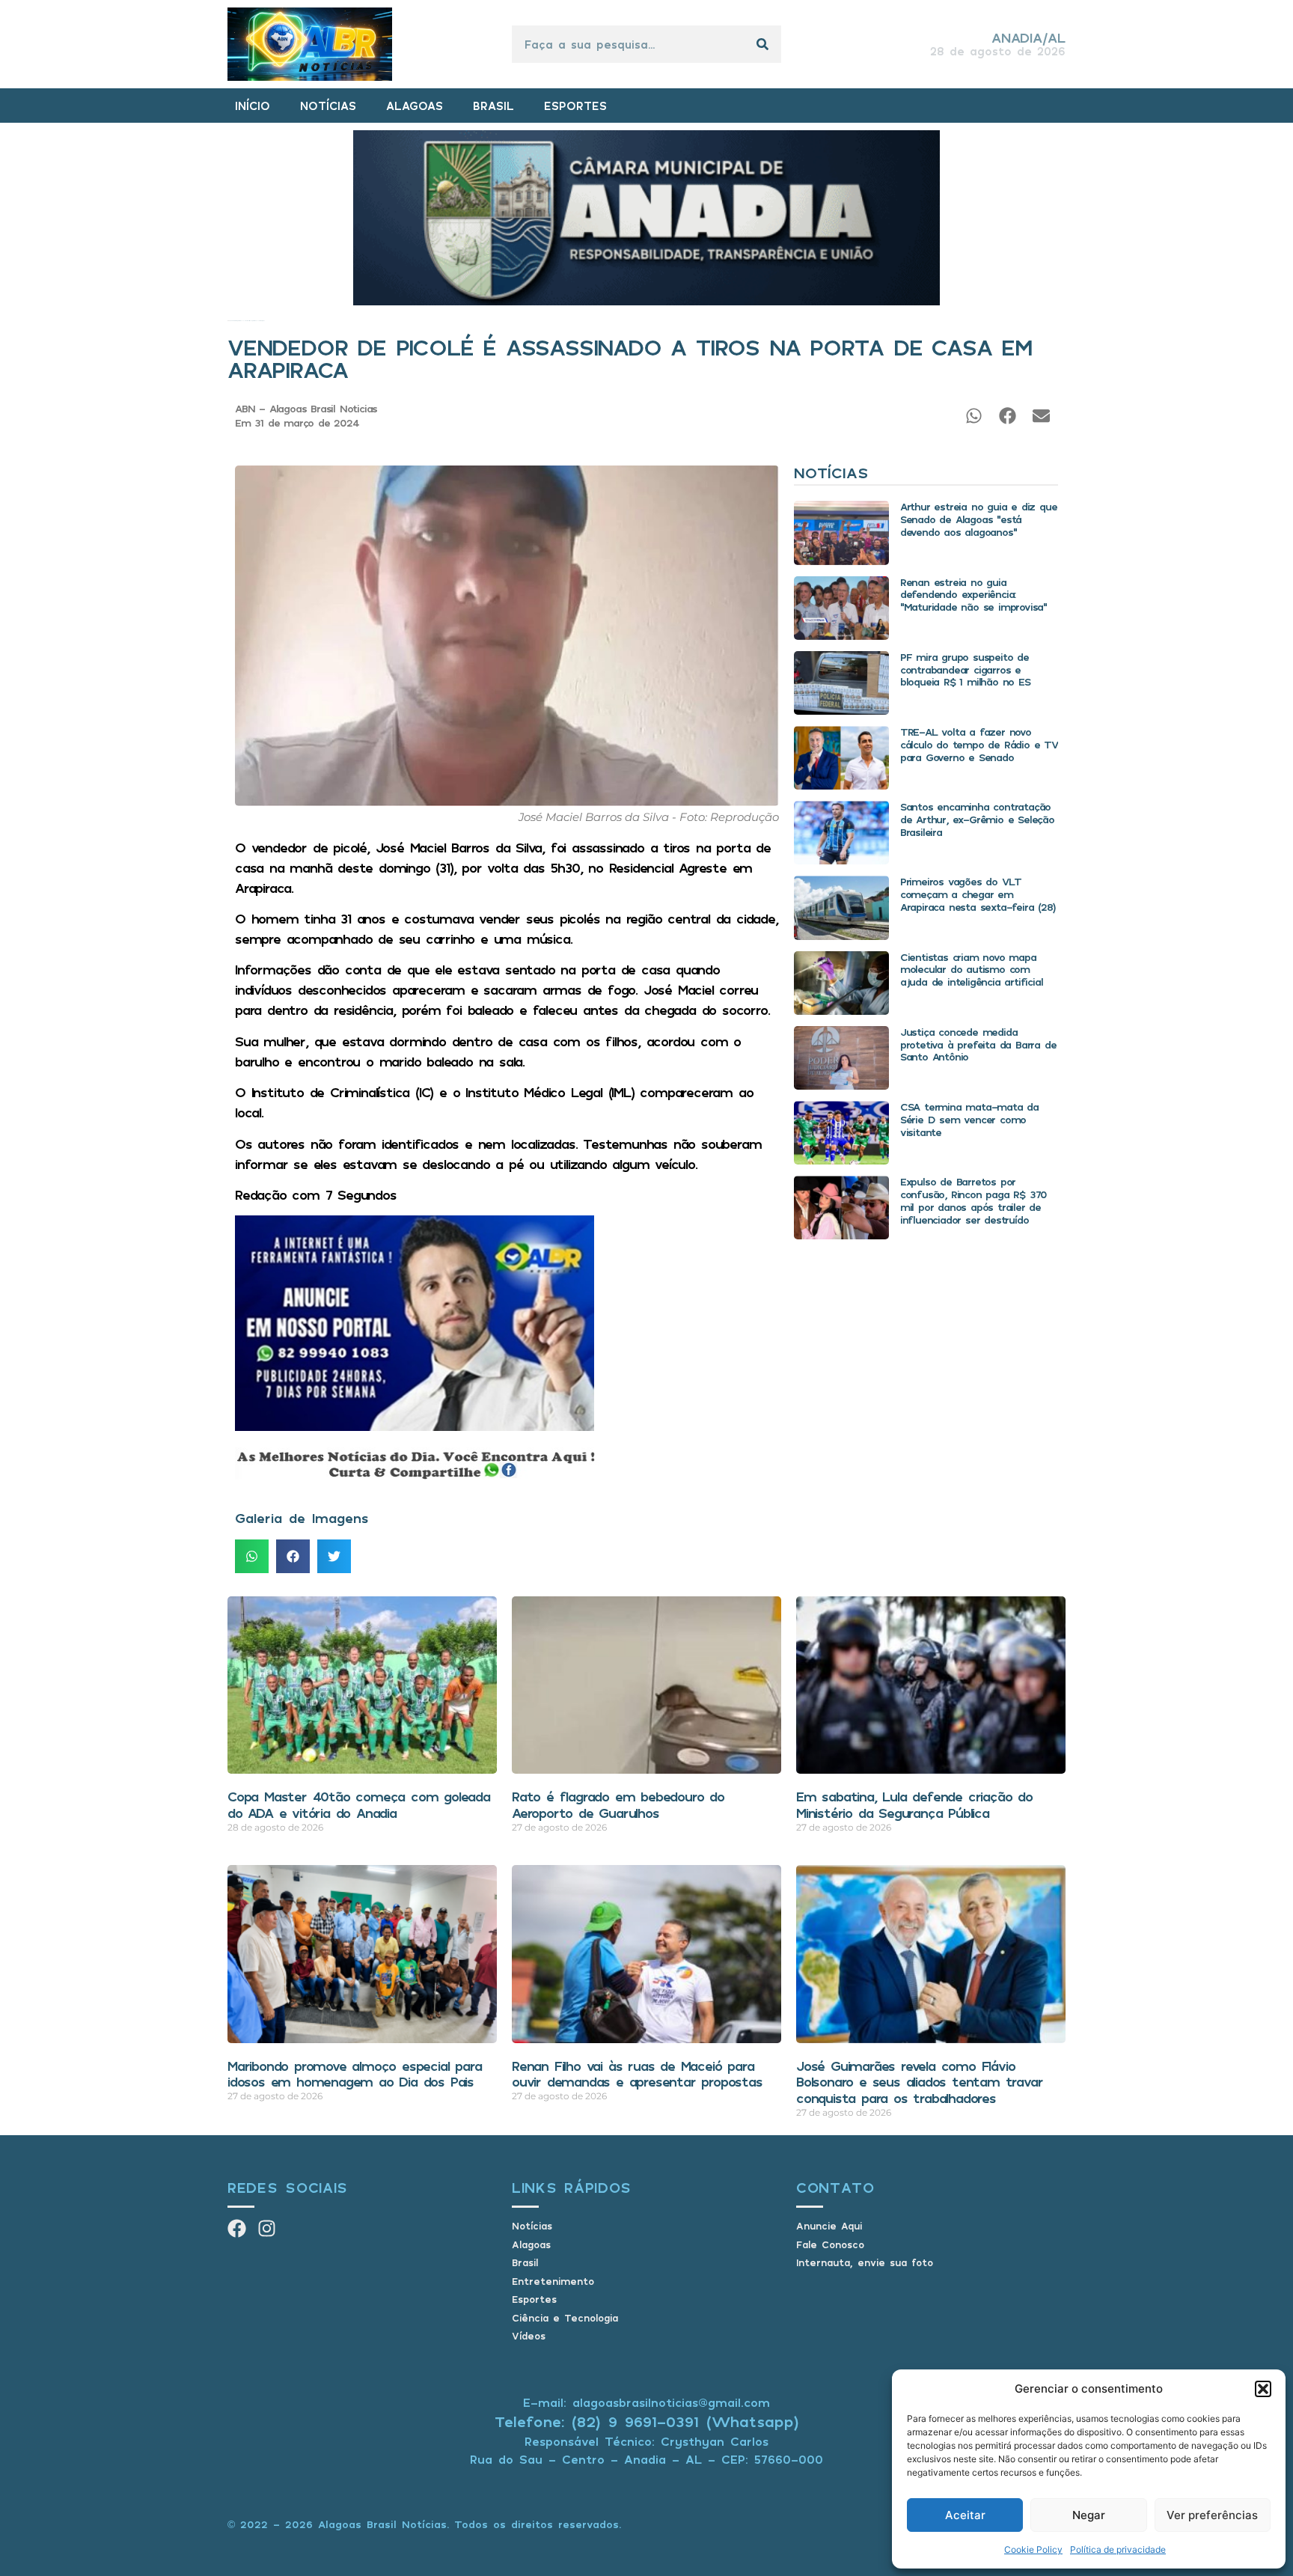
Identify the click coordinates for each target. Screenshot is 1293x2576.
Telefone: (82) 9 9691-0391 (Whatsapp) (647, 2421)
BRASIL (493, 106)
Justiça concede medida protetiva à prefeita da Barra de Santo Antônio (978, 1044)
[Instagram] (267, 2228)
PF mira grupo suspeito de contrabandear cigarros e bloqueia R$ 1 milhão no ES (965, 669)
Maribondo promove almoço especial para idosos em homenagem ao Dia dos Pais (354, 2074)
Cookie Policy (1033, 2549)
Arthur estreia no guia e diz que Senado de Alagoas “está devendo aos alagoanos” (979, 519)
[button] (1263, 2389)
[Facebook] (237, 2228)
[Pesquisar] (762, 44)
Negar (1089, 2515)
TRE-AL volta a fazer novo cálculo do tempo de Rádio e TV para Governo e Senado (979, 744)
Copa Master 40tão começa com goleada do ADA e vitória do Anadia (359, 1804)
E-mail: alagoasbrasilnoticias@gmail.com (646, 2402)
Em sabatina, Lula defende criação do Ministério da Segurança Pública (914, 1804)
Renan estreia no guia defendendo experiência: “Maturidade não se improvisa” (973, 595)
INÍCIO (253, 106)
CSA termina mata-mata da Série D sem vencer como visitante (969, 1119)
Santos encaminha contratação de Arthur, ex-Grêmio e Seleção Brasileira (977, 819)
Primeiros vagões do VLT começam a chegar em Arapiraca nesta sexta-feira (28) (978, 894)
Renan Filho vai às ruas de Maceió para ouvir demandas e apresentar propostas (637, 2074)
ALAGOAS (415, 106)
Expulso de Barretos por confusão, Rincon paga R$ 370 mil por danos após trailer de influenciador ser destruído (973, 1200)
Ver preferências (1212, 2515)
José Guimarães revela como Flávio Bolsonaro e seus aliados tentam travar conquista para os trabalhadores (919, 2082)
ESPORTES (575, 106)
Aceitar (965, 2515)
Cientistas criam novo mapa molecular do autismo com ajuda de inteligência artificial (972, 970)
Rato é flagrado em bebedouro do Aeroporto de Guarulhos (618, 1804)
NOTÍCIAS (328, 106)
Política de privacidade (1118, 2549)
